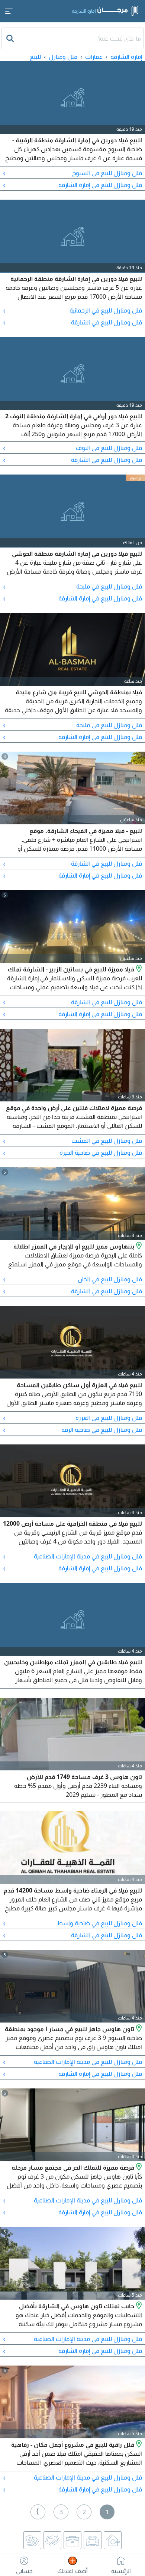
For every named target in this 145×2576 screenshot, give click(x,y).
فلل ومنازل (63, 57)
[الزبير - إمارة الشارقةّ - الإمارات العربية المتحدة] (138, 969)
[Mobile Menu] (9, 11)
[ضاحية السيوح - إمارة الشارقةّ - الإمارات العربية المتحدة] (138, 2029)
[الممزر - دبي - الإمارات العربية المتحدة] (138, 1246)
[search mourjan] (11, 38)
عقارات (94, 57)
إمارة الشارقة (126, 57)
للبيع (35, 57)
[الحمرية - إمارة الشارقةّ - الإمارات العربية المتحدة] (138, 2445)
